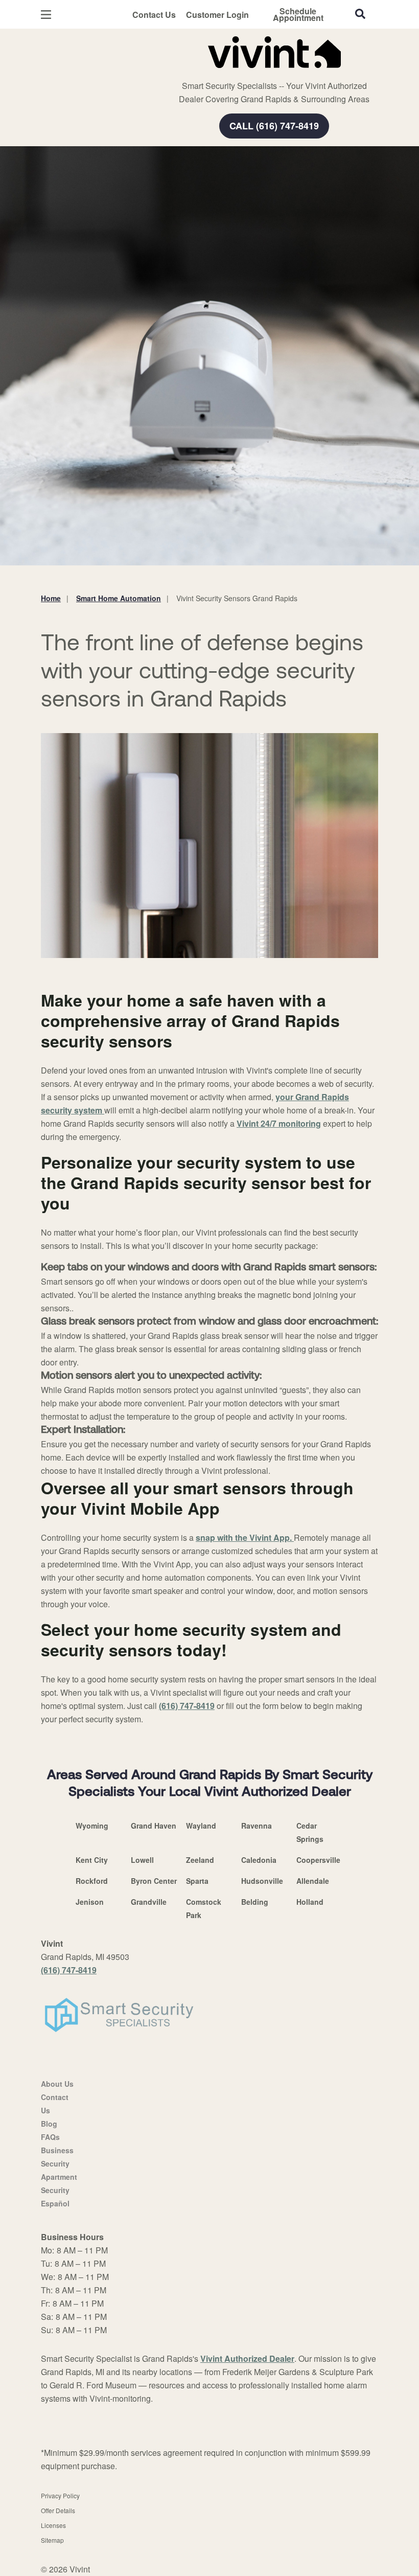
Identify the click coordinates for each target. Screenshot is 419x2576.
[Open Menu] (46, 15)
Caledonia (259, 1860)
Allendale (313, 1881)
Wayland (201, 1826)
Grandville (149, 1902)
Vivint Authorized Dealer (247, 2358)
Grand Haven (154, 1826)
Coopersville (318, 1860)
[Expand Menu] (180, 72)
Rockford (92, 1881)
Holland (310, 1902)
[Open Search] (360, 14)
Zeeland (200, 1860)
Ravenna (257, 1826)
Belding (255, 1902)
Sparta (197, 1881)
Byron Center (154, 1881)
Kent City (92, 1860)
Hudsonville (262, 1881)
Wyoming (92, 1826)
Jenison (90, 1902)
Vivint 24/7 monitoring (279, 1123)
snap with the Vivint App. (245, 1537)
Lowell (142, 1860)
